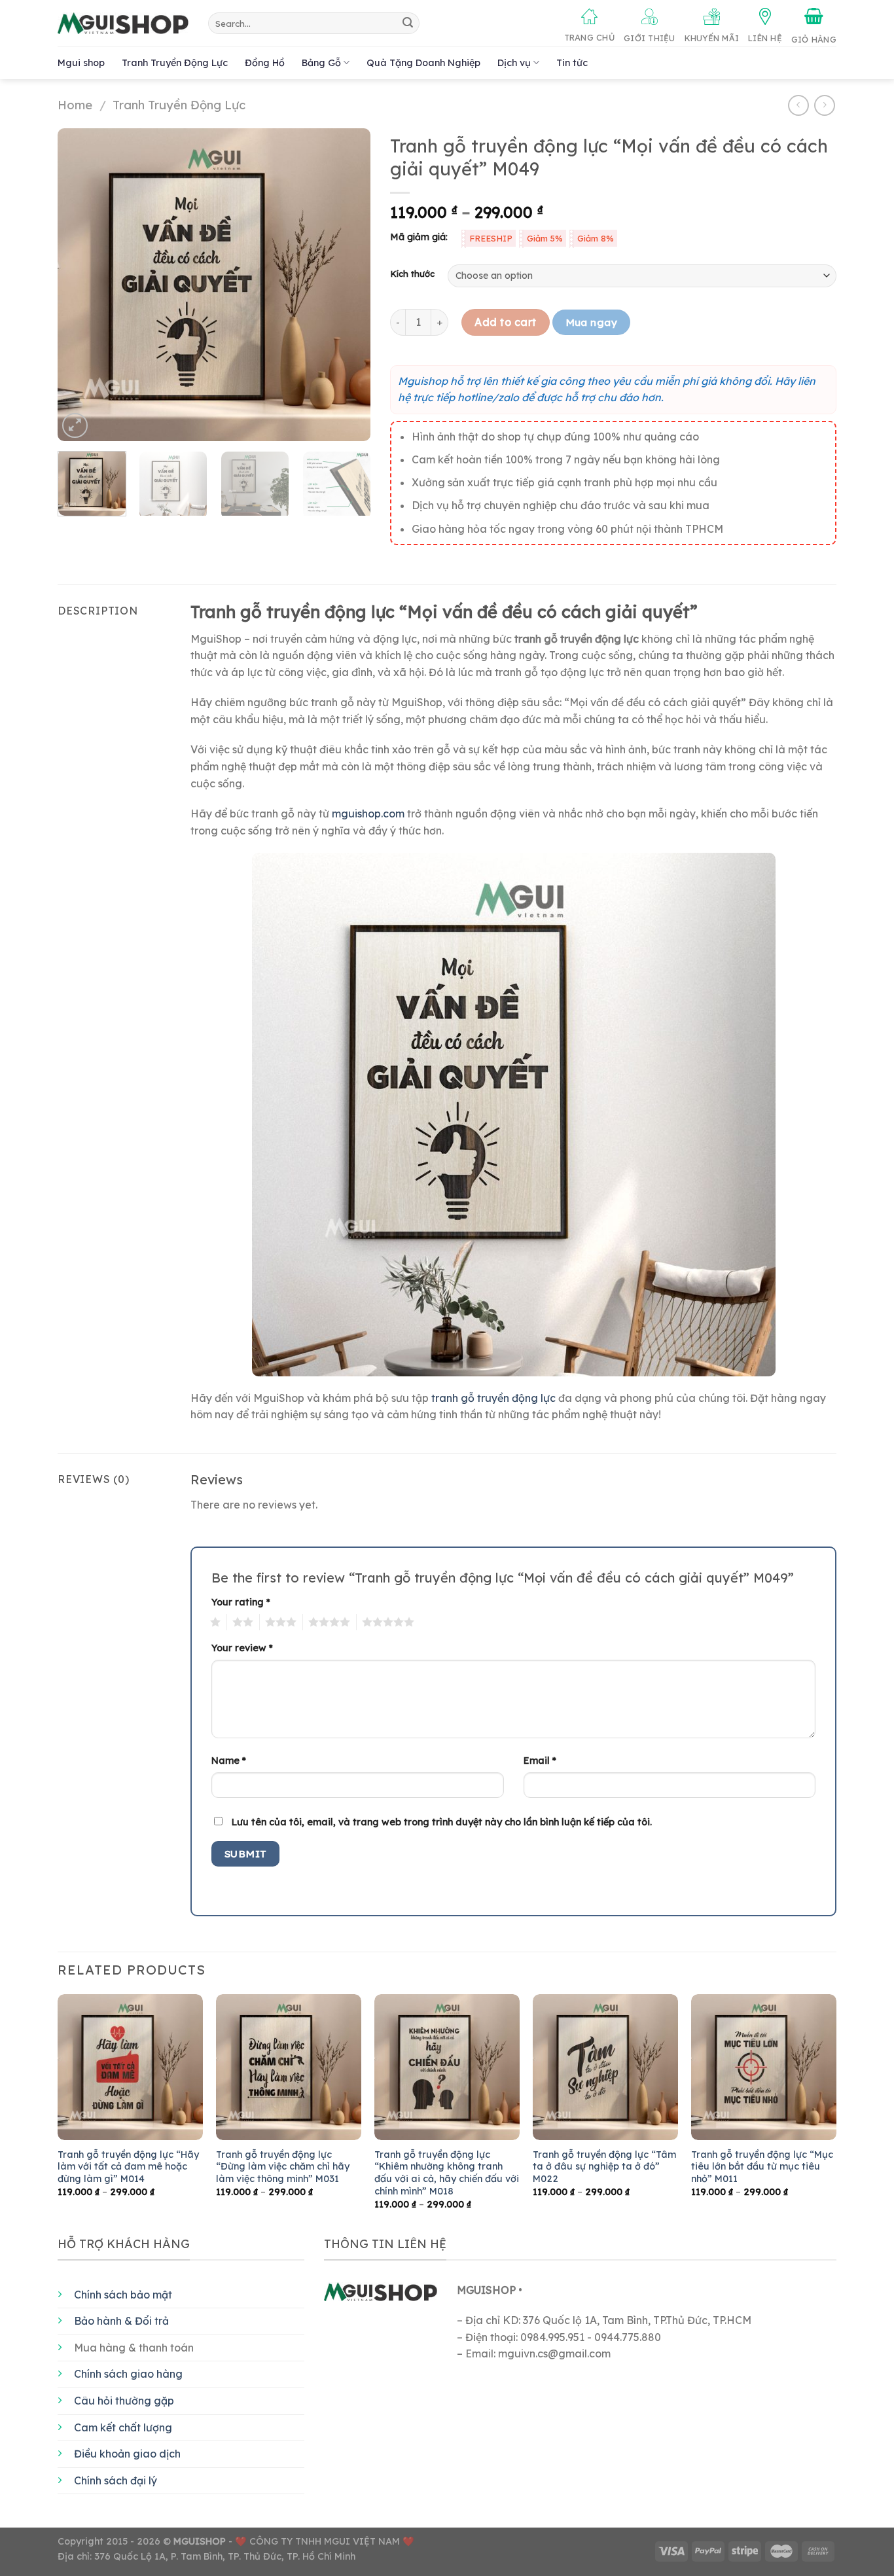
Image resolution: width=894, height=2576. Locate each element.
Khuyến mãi (712, 38)
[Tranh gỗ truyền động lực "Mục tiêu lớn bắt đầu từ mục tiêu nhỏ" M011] (764, 2067)
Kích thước (412, 274)
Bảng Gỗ (321, 63)
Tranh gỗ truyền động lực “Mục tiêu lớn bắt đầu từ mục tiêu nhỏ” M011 (762, 2167)
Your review (242, 1648)
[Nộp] (408, 24)
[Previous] (80, 285)
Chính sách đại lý (116, 2480)
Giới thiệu (650, 38)
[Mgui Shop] (123, 24)
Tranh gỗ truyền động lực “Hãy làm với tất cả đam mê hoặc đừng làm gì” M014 (128, 2167)
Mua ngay (592, 322)
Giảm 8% (596, 238)
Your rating (241, 1602)
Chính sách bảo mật (123, 2295)
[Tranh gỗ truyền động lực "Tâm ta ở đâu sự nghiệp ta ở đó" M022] (605, 2067)
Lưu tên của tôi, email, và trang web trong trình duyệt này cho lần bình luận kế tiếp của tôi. (442, 1822)
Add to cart (505, 322)
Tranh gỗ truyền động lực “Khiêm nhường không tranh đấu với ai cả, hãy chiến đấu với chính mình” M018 (447, 2173)
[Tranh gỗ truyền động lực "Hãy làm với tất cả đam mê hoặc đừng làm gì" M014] (130, 2067)
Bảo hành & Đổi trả (121, 2321)
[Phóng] (75, 426)
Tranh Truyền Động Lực (175, 63)
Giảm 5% (545, 238)
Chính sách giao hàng (128, 2374)
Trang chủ (589, 37)
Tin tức (572, 63)
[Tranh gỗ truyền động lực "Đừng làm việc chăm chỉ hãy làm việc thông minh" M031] (289, 2067)
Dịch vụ (514, 63)
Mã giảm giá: (419, 237)
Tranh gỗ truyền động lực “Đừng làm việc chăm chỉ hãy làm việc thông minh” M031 (283, 2167)
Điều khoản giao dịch (127, 2454)
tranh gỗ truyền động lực (493, 1398)
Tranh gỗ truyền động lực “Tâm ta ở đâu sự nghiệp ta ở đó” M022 (604, 2167)
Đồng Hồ (265, 63)
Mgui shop (81, 63)
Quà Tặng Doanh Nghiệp (423, 63)
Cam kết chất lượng (123, 2427)
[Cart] (814, 26)
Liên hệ (765, 38)
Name (229, 1761)
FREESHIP (491, 238)
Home (75, 105)
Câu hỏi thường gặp (124, 2401)
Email (540, 1761)
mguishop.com (368, 814)
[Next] (348, 285)
